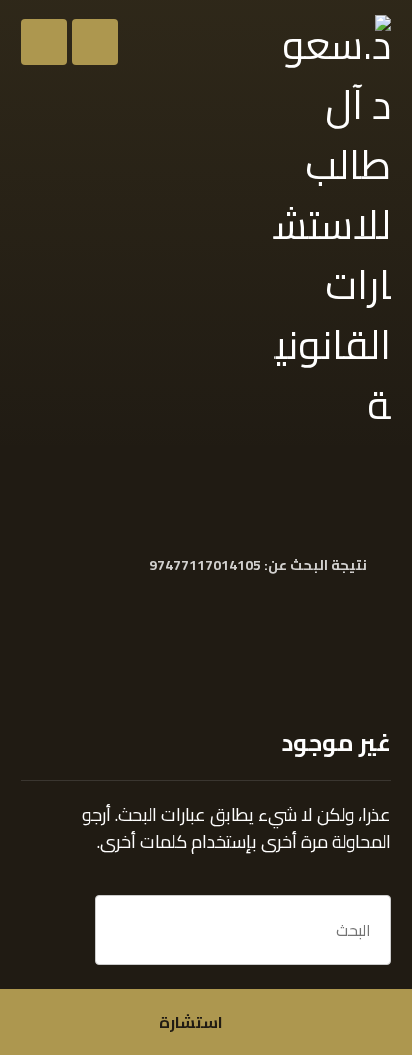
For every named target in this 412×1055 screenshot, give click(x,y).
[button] (44, 42)
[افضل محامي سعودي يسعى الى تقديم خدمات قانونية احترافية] (330, 225)
